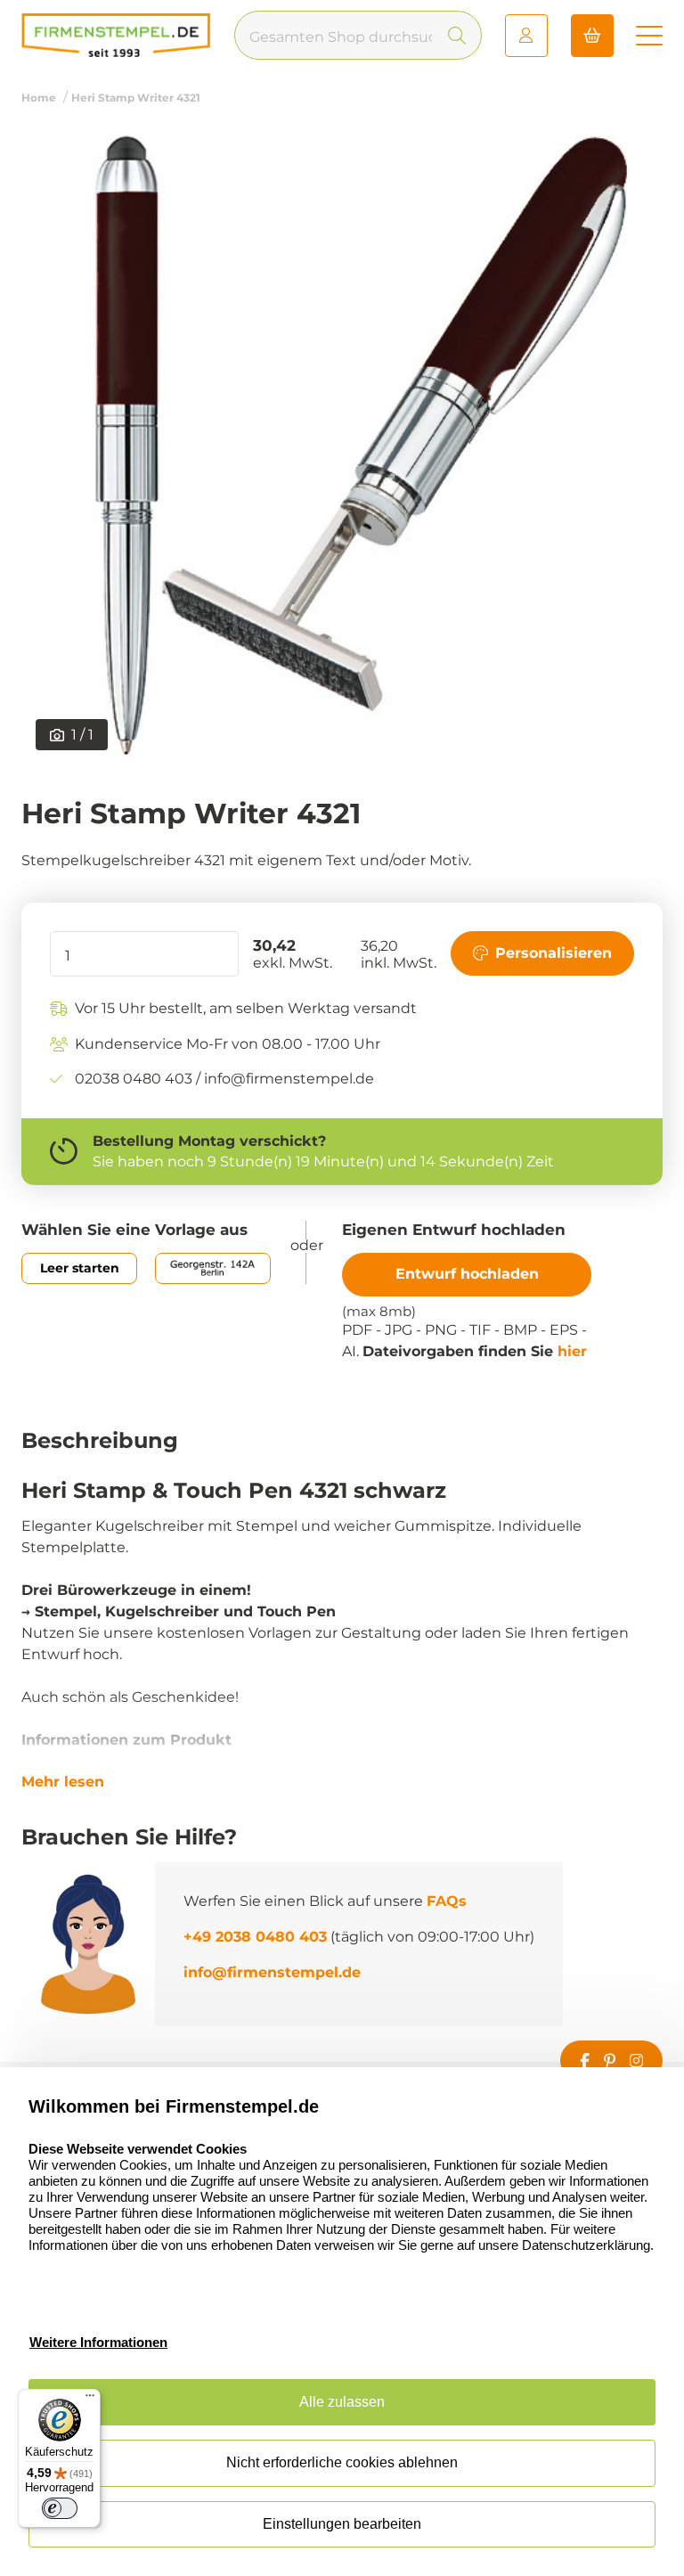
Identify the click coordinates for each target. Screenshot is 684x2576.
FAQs (447, 1901)
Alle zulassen (342, 2402)
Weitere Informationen (98, 2342)
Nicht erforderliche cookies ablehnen (342, 2462)
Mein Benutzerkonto (526, 36)
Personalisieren (554, 953)
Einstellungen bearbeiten (342, 2524)
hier (572, 1351)
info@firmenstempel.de (272, 1972)
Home (39, 98)
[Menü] (90, 2400)
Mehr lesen (63, 1782)
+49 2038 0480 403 (255, 1937)
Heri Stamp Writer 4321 (136, 98)
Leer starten (80, 1268)
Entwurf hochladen (467, 1274)
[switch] (60, 2508)
